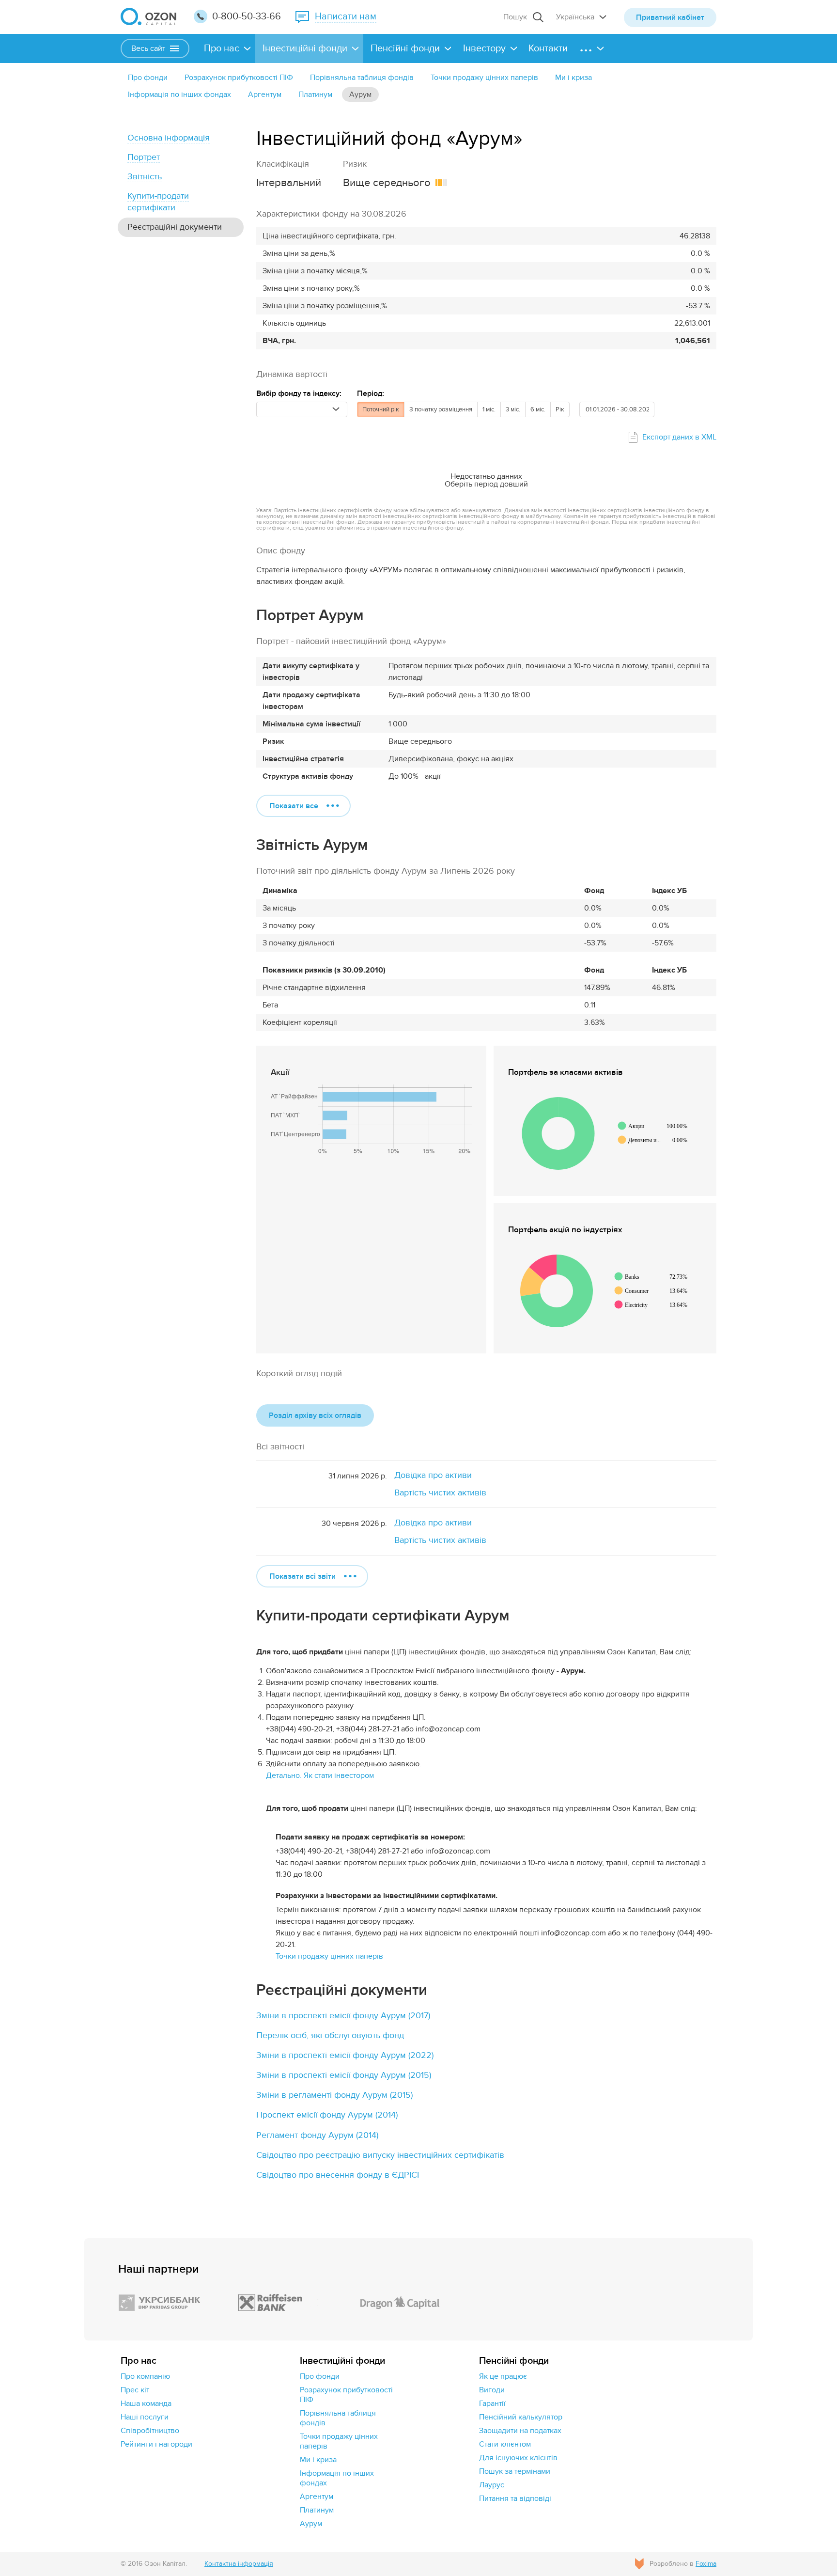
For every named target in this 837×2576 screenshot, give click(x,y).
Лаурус (492, 2485)
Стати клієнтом (505, 2444)
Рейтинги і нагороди (156, 2444)
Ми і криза (573, 78)
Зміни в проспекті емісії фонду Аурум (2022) (345, 2055)
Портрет (144, 157)
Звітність (145, 177)
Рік (560, 409)
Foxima (706, 2564)
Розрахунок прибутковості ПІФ (239, 78)
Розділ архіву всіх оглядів (315, 1415)
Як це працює (503, 2376)
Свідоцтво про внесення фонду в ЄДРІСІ (338, 2175)
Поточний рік (381, 409)
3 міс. (513, 409)
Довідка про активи (433, 1475)
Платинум (315, 94)
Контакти (548, 48)
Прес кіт (135, 2390)
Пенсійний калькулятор (521, 2417)
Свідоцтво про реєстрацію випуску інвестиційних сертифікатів (380, 2155)
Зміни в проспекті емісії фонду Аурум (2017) (343, 2016)
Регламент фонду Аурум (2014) (317, 2135)
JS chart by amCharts (534, 1090)
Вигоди (492, 2390)
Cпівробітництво (150, 2431)
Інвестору (484, 48)
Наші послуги (145, 2417)
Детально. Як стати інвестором (320, 1775)
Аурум (360, 94)
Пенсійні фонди (405, 48)
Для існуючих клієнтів (518, 2458)
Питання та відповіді (515, 2498)
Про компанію (145, 2376)
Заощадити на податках (520, 2431)
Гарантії (492, 2403)
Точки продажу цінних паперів (484, 78)
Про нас (222, 48)
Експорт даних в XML (679, 437)
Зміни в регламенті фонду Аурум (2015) (334, 2095)
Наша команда (146, 2403)
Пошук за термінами (515, 2471)
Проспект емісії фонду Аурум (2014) (327, 2115)
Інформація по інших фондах (179, 94)
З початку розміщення (441, 409)
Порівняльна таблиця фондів (362, 78)
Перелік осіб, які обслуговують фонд (330, 2035)
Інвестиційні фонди (305, 48)
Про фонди (148, 78)
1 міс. (489, 409)
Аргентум (265, 94)
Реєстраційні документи (175, 227)
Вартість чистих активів (440, 1493)
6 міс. (538, 409)
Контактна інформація (239, 2564)
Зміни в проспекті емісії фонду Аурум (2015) (344, 2075)
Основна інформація (169, 138)
